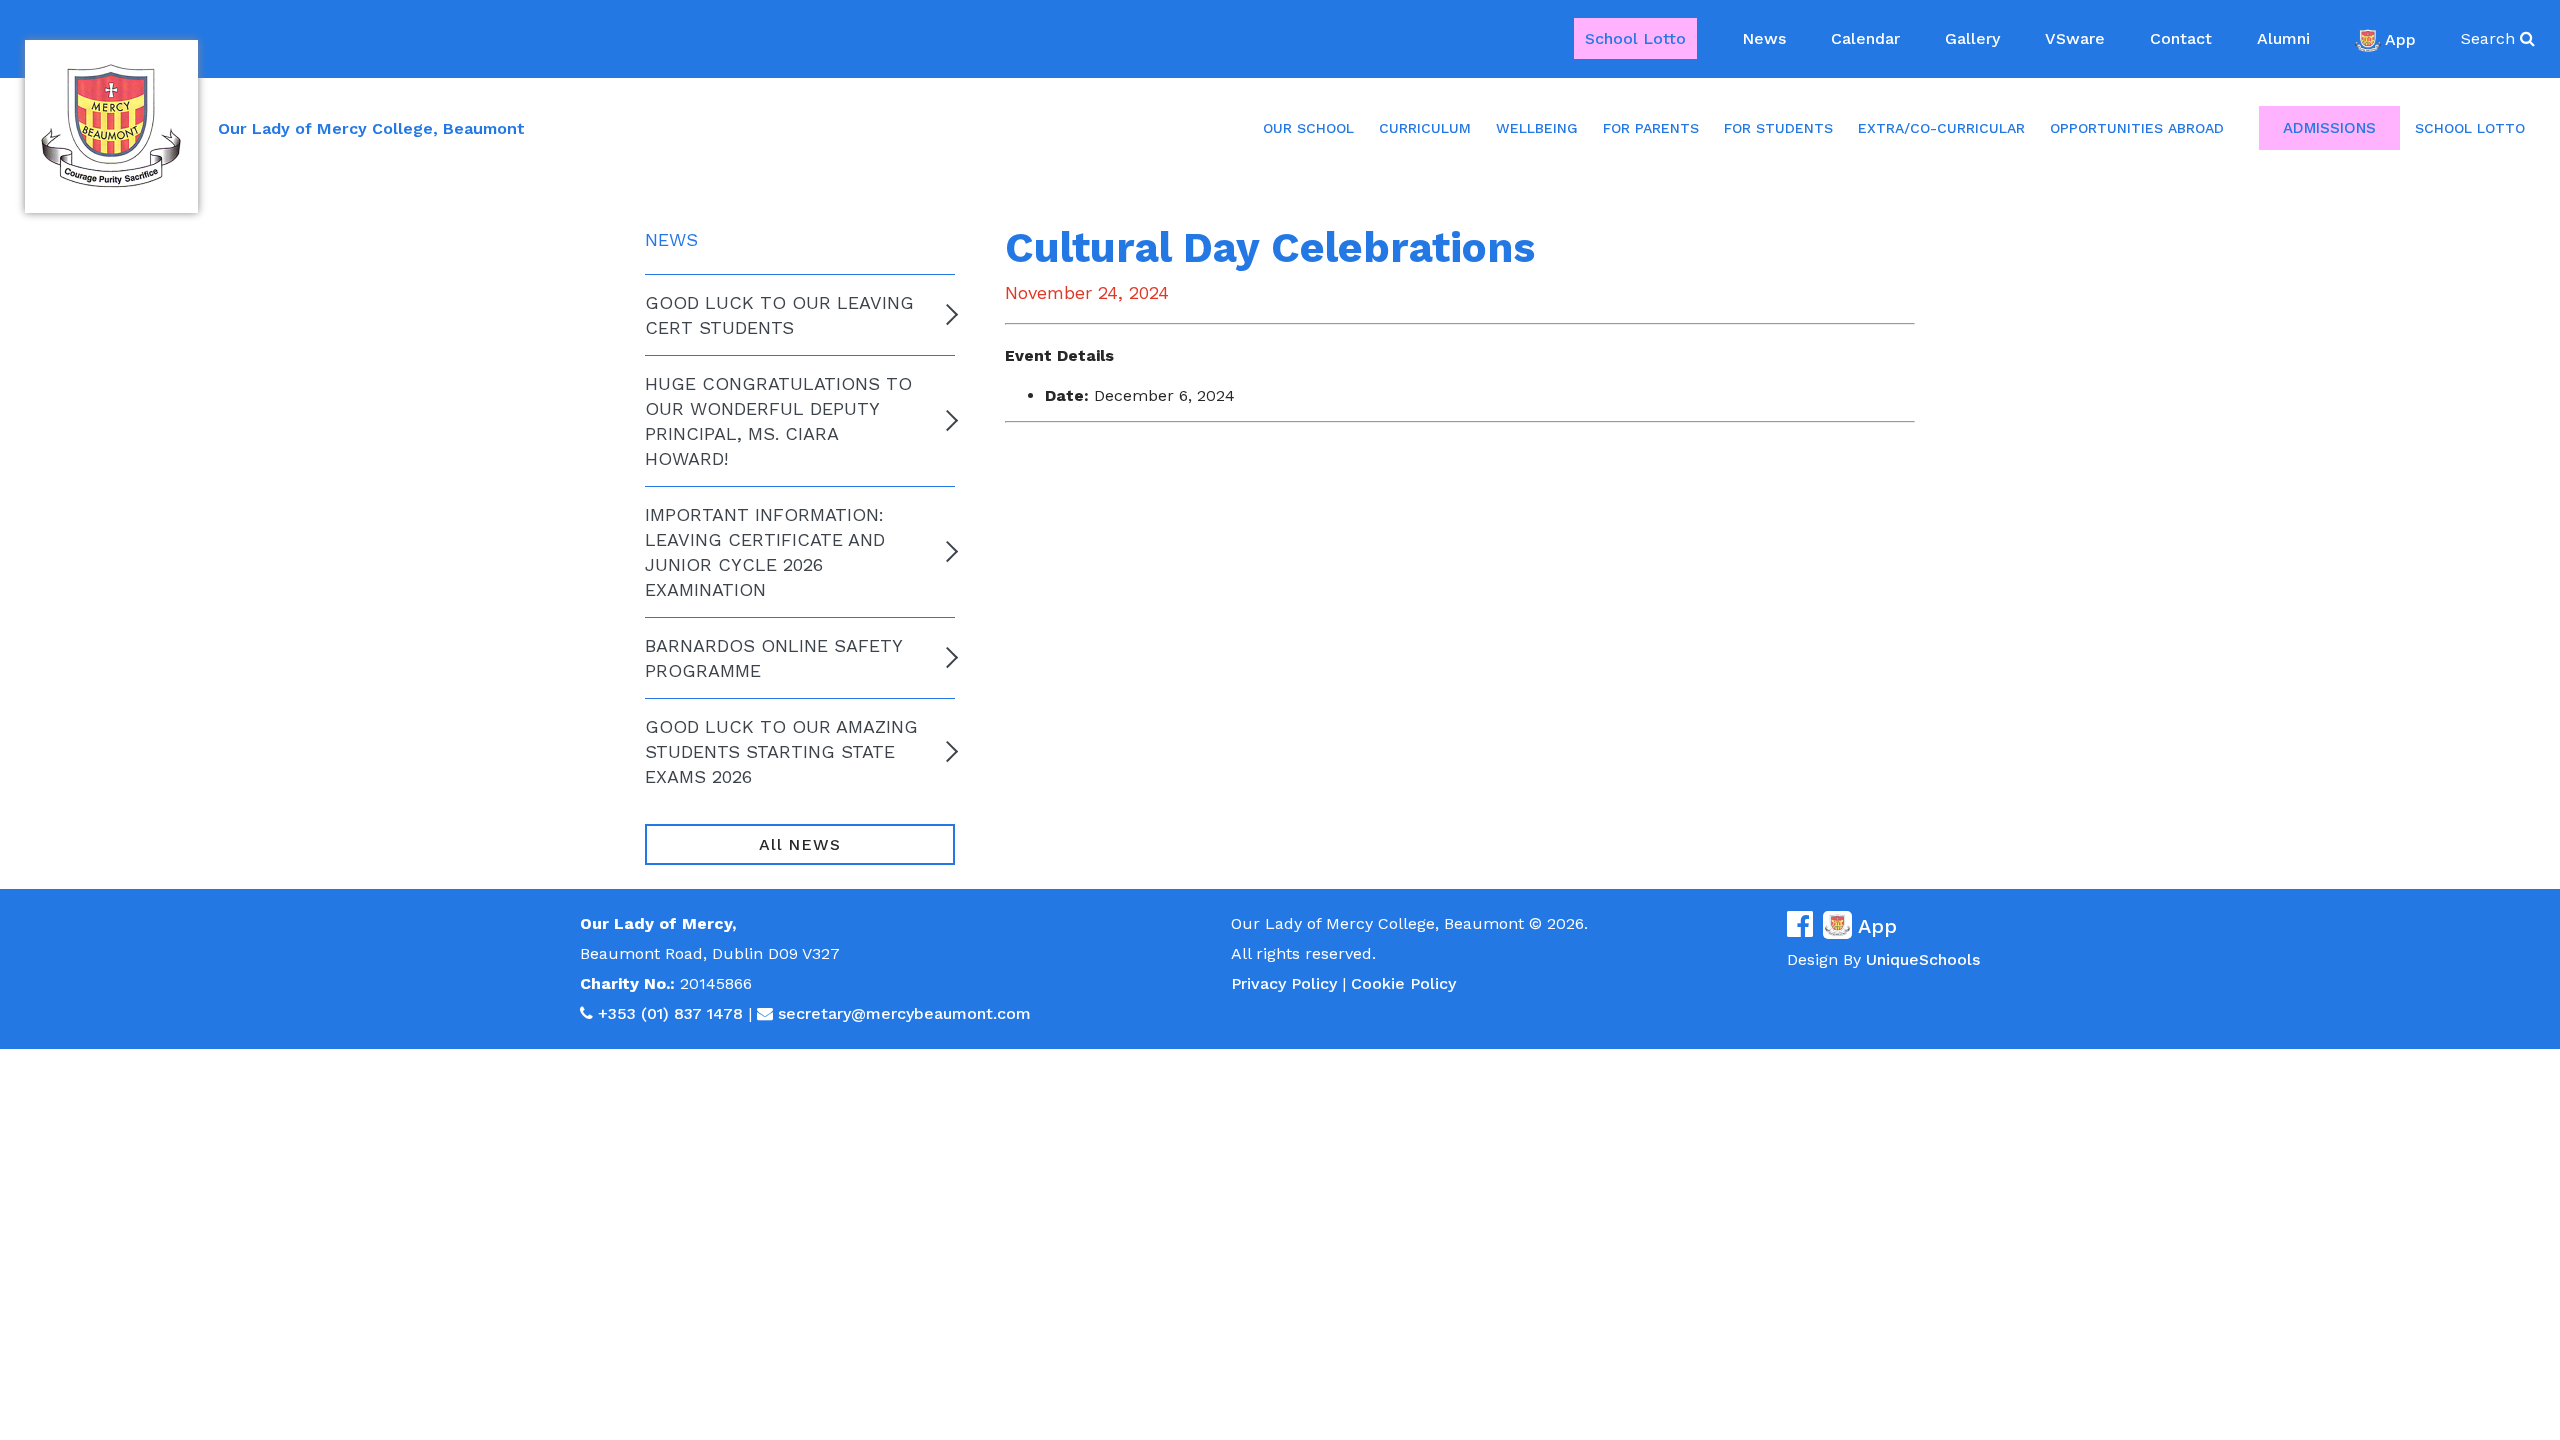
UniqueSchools (1923, 959)
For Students (1778, 128)
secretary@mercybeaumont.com (904, 1013)
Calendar (1865, 38)
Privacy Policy (1284, 983)
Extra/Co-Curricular (1941, 128)
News (1764, 38)
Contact (2181, 38)
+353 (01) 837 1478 (670, 1013)
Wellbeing (1537, 128)
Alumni (2283, 38)
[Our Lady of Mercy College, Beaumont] (111, 126)
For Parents (1651, 128)
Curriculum (1425, 128)
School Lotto (1635, 38)
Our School (1308, 128)
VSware (2075, 38)
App (2400, 38)
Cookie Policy (1403, 983)
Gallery (1972, 38)
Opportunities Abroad (2137, 128)
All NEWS (799, 844)
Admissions (2329, 128)
